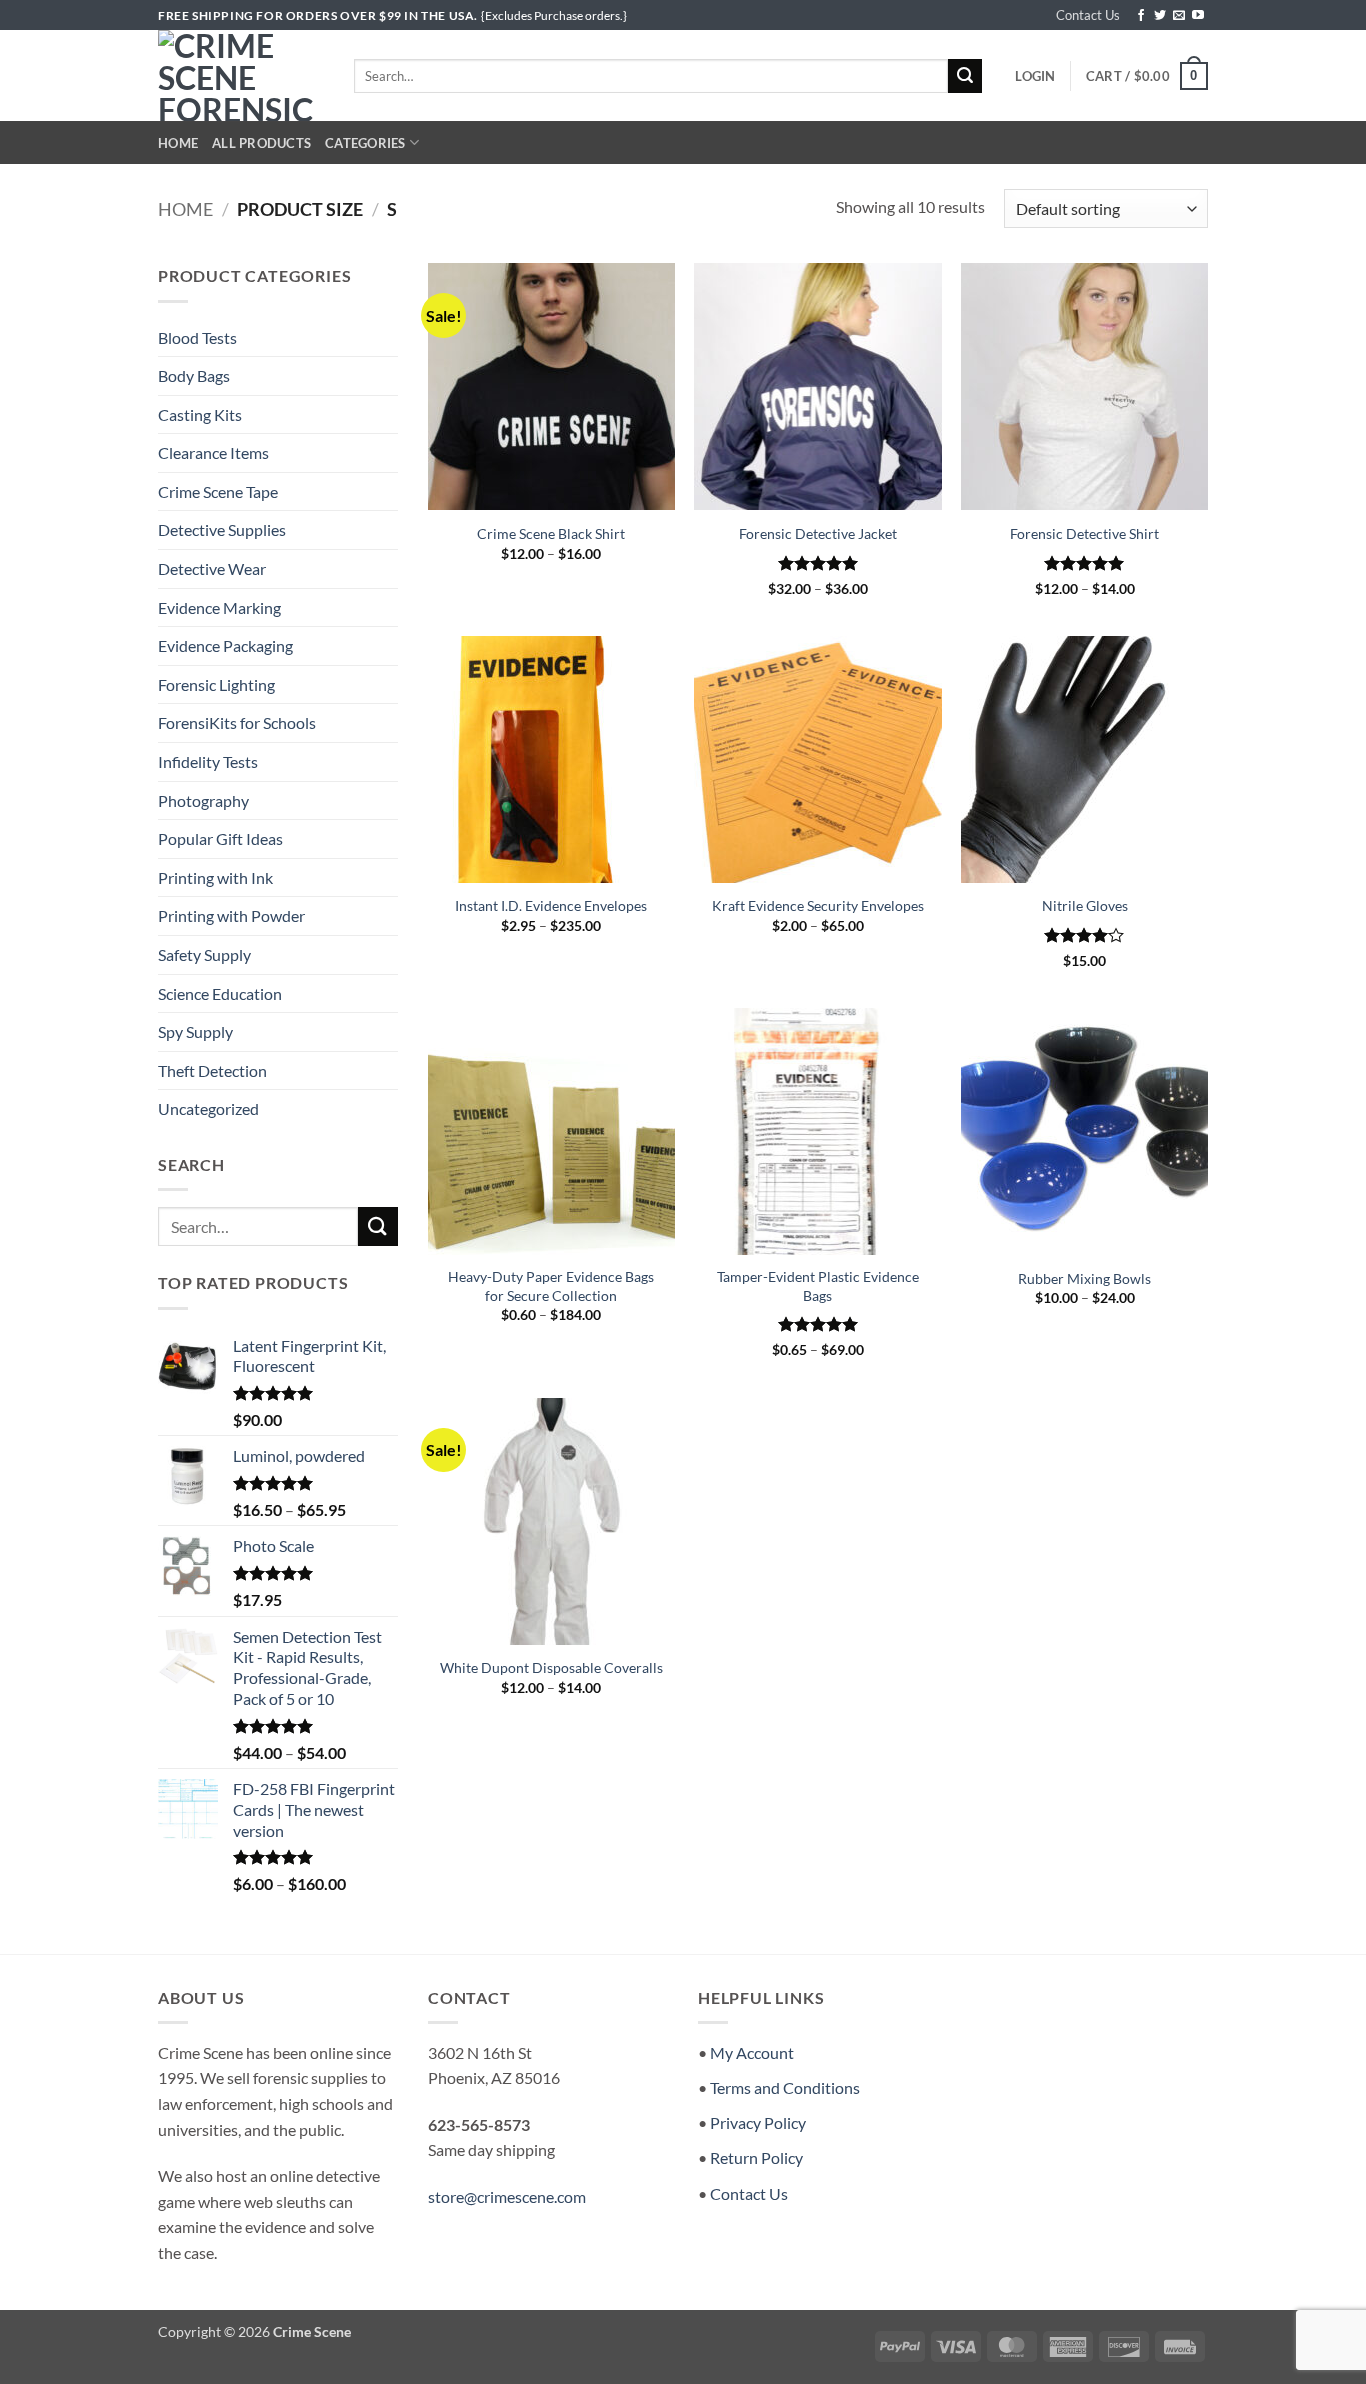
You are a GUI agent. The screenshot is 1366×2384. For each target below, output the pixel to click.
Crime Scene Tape (218, 491)
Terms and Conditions (785, 2087)
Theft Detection (212, 1070)
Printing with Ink (215, 877)
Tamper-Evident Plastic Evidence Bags (818, 1286)
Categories (365, 143)
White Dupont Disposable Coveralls (551, 1667)
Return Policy (756, 2157)
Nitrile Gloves (1085, 905)
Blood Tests (197, 337)
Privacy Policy (758, 2122)
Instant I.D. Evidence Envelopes (551, 905)
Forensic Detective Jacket (818, 533)
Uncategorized (208, 1108)
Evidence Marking (219, 607)
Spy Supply (195, 1031)
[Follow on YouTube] (1198, 16)
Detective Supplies (222, 529)
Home (178, 143)
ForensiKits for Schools (237, 722)
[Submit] (965, 76)
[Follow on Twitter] (1160, 16)
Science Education (220, 993)
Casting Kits (200, 414)
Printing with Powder (231, 915)
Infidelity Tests (208, 761)
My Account (752, 2052)
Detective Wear (212, 568)
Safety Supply (204, 954)
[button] (1035, 76)
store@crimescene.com (507, 2196)
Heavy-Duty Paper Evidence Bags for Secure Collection (551, 1286)
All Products (261, 143)
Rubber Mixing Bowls (1084, 1278)
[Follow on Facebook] (1141, 16)
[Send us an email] (1179, 16)
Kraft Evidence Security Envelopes (818, 905)
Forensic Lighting (216, 684)
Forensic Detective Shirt (1084, 533)
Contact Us (1088, 15)
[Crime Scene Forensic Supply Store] (241, 75)
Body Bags (194, 375)
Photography (203, 800)
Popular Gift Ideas (220, 838)
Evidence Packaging (225, 645)
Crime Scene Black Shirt (551, 533)
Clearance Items (213, 452)
